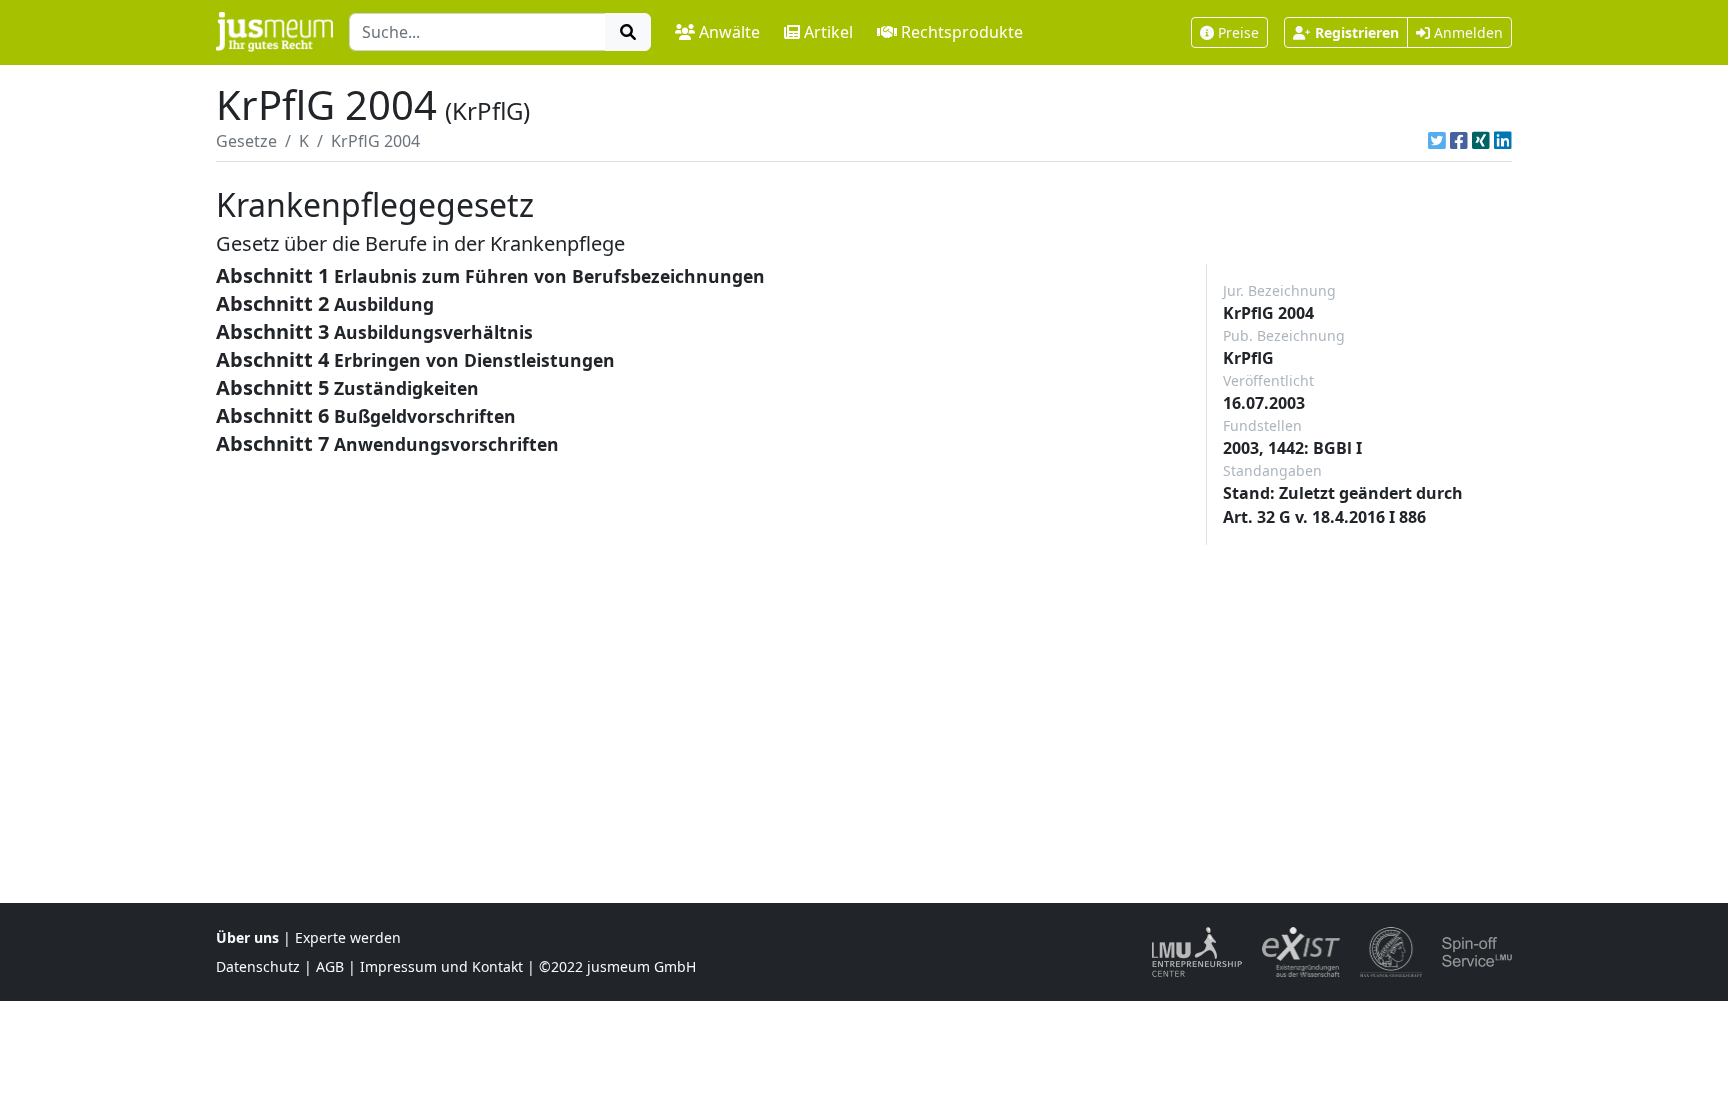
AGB (330, 966)
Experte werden (348, 937)
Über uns (247, 937)
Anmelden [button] (1466, 32)
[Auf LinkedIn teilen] (1503, 141)
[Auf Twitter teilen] (1437, 141)
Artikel (828, 32)
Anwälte (729, 32)
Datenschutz (258, 966)
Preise (1238, 32)
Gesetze (246, 141)
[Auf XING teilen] (1481, 141)
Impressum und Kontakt (441, 966)
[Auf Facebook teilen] (1459, 141)
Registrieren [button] (1357, 32)
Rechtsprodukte (962, 32)
